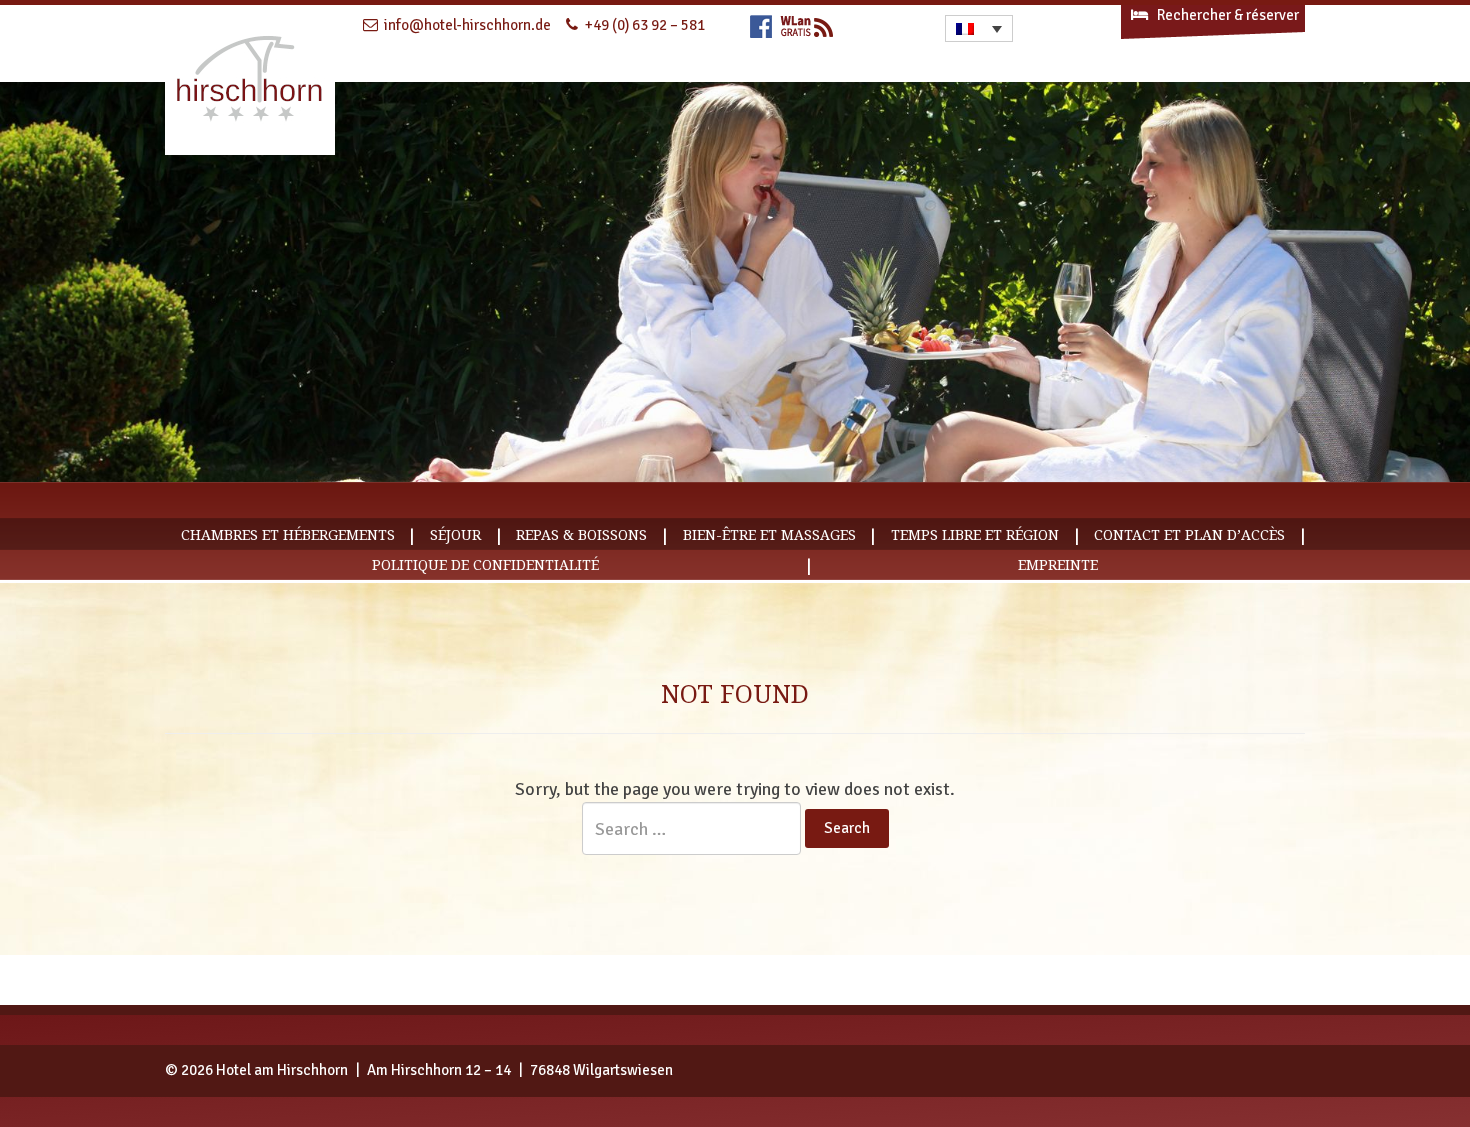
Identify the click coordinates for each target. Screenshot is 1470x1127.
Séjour (455, 535)
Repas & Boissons (581, 535)
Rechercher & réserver (1226, 15)
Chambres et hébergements (288, 535)
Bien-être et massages (769, 535)
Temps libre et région (975, 535)
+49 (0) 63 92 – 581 (645, 25)
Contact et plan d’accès (1189, 535)
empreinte (1058, 565)
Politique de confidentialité (485, 565)
